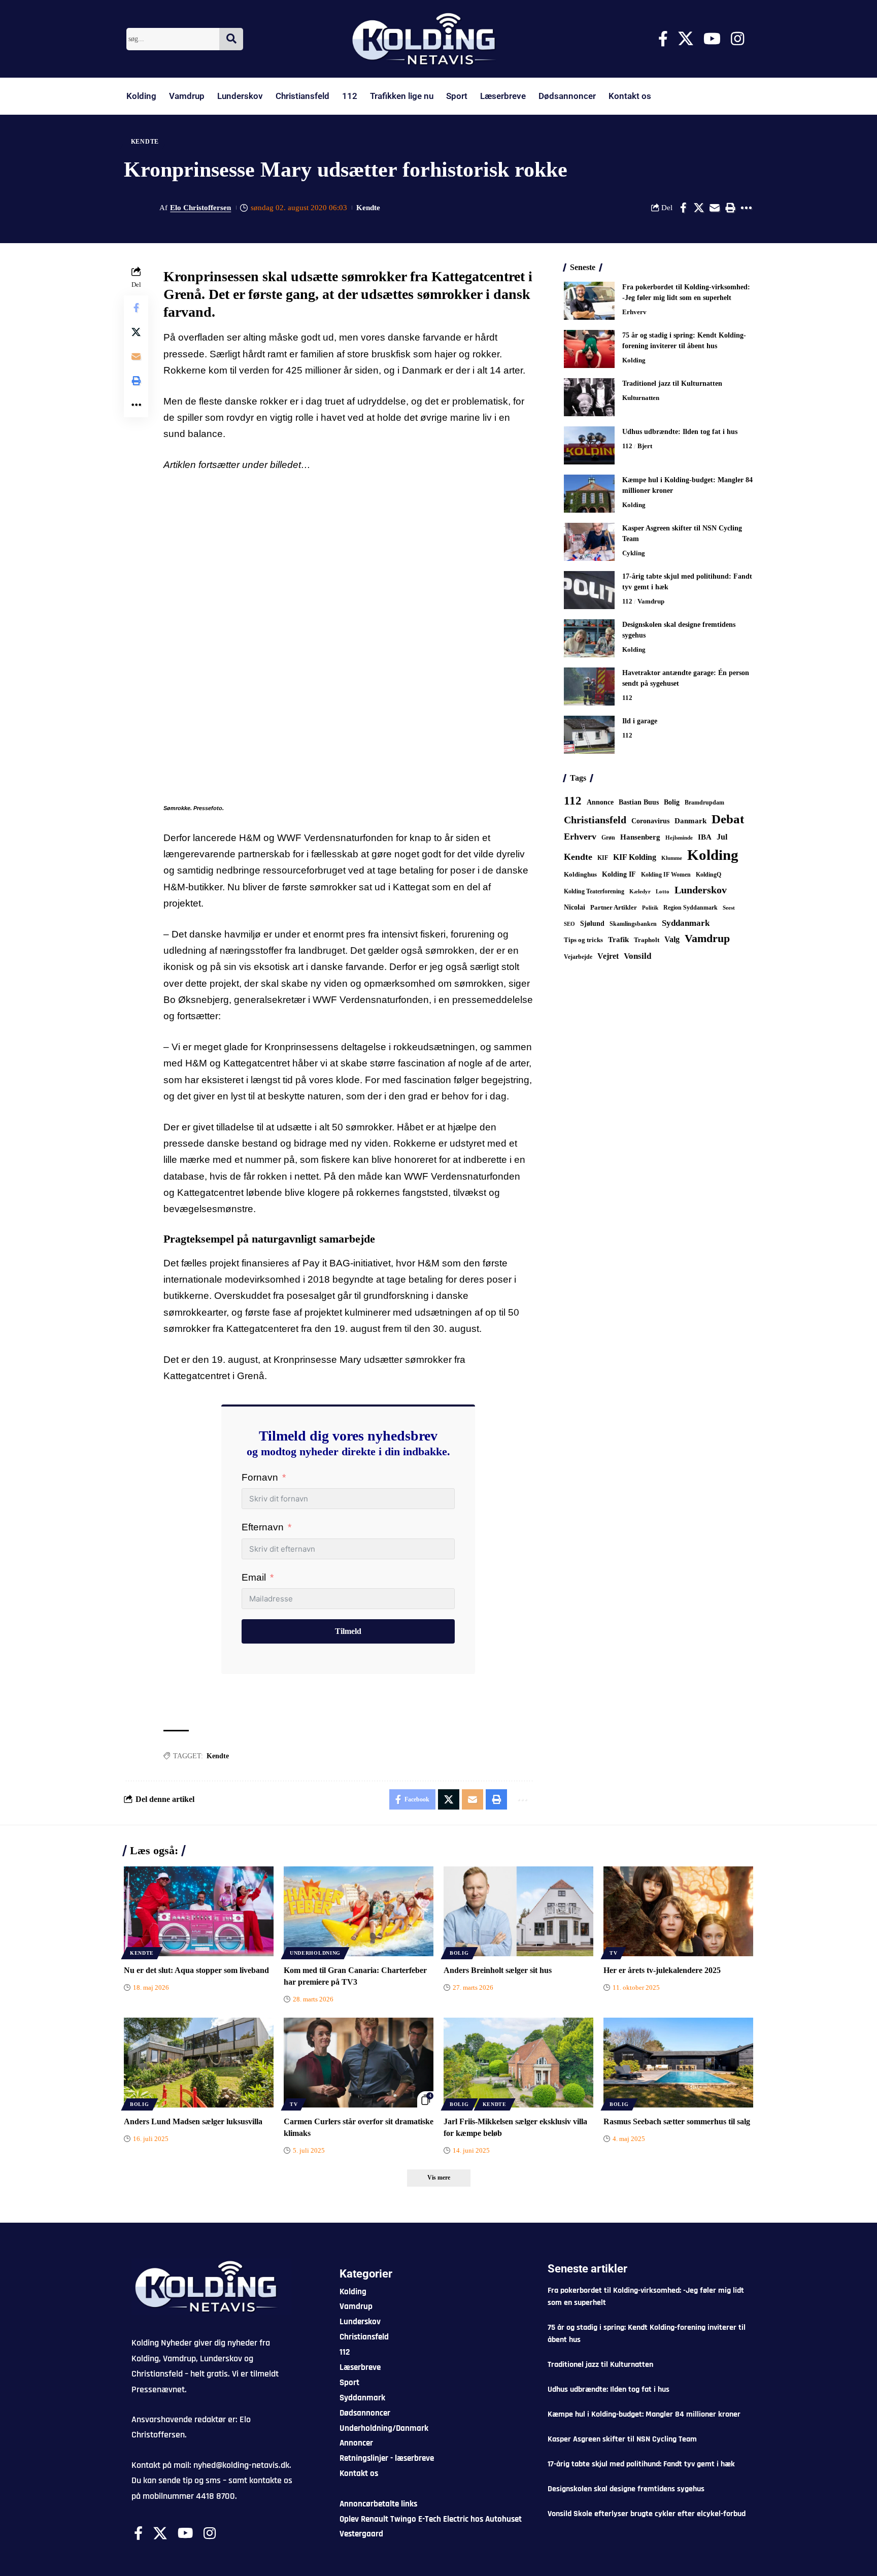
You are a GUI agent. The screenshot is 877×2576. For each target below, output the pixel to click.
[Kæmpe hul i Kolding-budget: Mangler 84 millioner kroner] (589, 494)
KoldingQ (709, 875)
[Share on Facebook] (683, 208)
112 (350, 96)
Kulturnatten (641, 398)
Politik (650, 908)
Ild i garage (640, 721)
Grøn (608, 838)
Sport (457, 96)
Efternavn (263, 1527)
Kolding (141, 96)
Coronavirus (650, 821)
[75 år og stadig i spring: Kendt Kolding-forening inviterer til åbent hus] (589, 349)
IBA (705, 837)
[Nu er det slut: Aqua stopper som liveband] (199, 1911)
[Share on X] (699, 208)
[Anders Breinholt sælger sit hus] (518, 1911)
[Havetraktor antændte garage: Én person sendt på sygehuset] (589, 687)
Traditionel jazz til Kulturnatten (672, 383)
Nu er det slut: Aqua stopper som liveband (196, 1970)
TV (613, 1953)
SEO (569, 924)
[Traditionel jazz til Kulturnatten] (589, 397)
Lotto (663, 891)
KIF (603, 858)
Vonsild (637, 956)
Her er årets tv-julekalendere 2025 (662, 1970)
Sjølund (592, 923)
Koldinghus (580, 874)
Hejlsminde (679, 838)
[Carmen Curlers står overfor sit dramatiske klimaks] (359, 2063)
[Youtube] (712, 39)
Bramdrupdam (704, 802)
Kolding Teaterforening (594, 891)
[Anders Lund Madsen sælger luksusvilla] (199, 2063)
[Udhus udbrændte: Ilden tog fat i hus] (589, 445)
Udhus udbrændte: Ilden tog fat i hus (680, 432)
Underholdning (315, 1953)
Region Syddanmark (690, 908)
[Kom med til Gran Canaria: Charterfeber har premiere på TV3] (359, 1911)
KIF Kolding (635, 857)
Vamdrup (187, 96)
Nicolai (575, 907)
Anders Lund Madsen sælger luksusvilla (193, 2121)
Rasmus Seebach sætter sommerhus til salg (677, 2121)
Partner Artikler (614, 907)
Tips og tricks (583, 940)
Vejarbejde (578, 957)
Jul (722, 837)
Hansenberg (640, 837)
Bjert (645, 446)
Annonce (600, 802)
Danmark (690, 821)
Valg (672, 939)
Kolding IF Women (666, 875)
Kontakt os (630, 96)
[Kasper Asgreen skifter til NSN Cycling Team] (589, 542)
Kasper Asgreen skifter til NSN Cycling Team (622, 2439)
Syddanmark (686, 923)
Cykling (634, 553)
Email (254, 1577)
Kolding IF (619, 874)
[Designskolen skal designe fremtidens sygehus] (589, 638)
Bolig (672, 802)
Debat (728, 819)
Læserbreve (503, 96)
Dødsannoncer (567, 96)
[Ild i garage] (589, 735)
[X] (686, 39)
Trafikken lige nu (402, 96)
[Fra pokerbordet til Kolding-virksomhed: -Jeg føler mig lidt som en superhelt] (589, 301)
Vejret (608, 956)
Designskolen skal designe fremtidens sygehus (626, 2489)
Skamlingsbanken (633, 924)
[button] (730, 208)
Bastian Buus (639, 802)
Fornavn (260, 1477)
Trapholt (647, 940)
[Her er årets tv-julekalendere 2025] (678, 1911)
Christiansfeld (302, 96)
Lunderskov (240, 96)
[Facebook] (663, 39)
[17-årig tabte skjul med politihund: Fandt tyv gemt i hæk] (589, 590)
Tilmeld (348, 1631)
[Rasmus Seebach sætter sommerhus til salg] (678, 2063)
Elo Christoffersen (200, 208)
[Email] (715, 208)
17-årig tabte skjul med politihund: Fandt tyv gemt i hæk (641, 2464)
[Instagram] (737, 39)
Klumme (672, 858)
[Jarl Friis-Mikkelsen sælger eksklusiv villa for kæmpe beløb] (518, 2063)
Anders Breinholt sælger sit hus (498, 1970)
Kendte (145, 142)
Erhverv (634, 312)
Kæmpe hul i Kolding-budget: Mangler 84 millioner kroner (644, 2414)
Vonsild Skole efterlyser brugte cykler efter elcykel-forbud (647, 2514)
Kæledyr (640, 891)
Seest (729, 908)
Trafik (618, 940)
